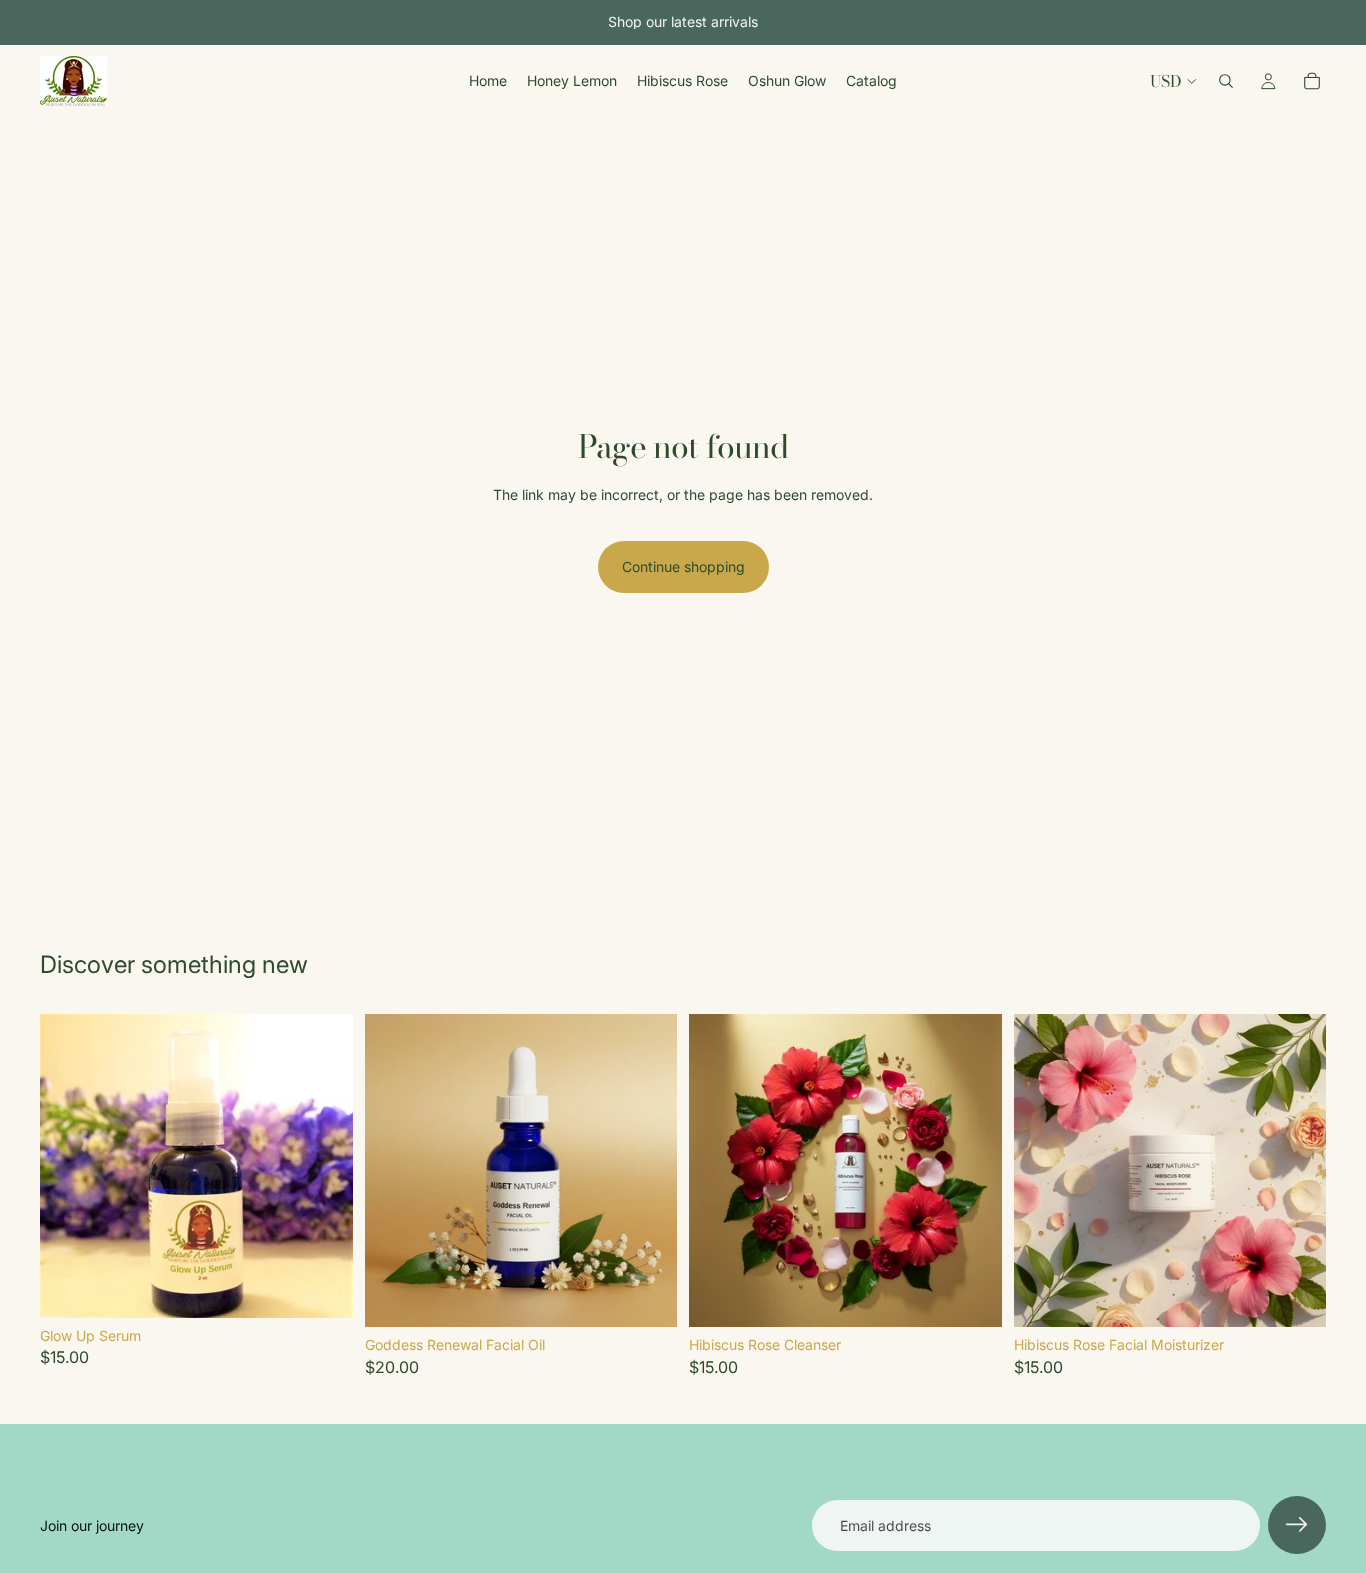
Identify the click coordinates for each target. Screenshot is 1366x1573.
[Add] (322, 1287)
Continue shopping (683, 566)
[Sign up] (1297, 1525)
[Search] (1226, 81)
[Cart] (1312, 81)
